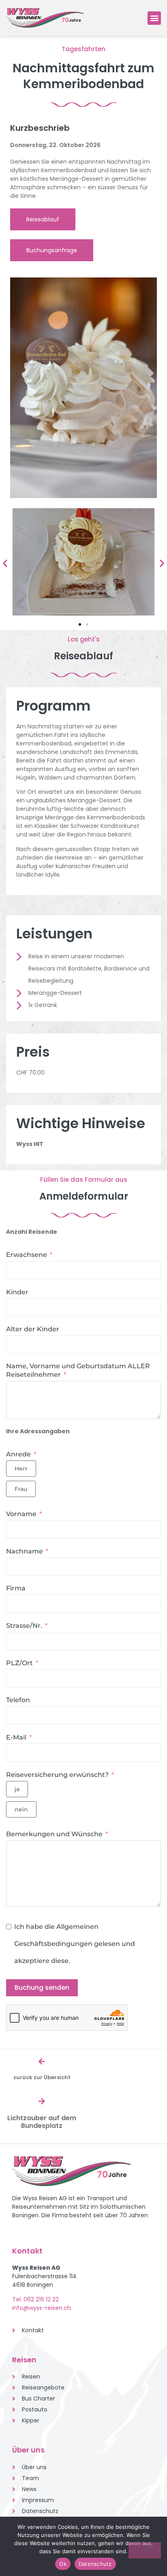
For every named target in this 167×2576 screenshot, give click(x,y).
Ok (63, 2564)
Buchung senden (42, 1988)
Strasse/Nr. (24, 1626)
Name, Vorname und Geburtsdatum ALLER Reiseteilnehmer (78, 1370)
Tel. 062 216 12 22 (35, 2299)
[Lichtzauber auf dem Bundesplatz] (42, 2101)
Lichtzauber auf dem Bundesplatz (42, 2122)
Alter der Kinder (33, 1329)
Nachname (25, 1551)
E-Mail (16, 1737)
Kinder (17, 1292)
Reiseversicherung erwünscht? (57, 1775)
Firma (16, 1588)
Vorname (21, 1514)
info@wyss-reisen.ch (42, 2308)
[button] (154, 18)
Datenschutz (95, 2564)
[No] (145, 2550)
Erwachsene (27, 1255)
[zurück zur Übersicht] (42, 2061)
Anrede (18, 1454)
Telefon (18, 1700)
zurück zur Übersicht (42, 2077)
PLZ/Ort (19, 1663)
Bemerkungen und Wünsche (54, 1834)
